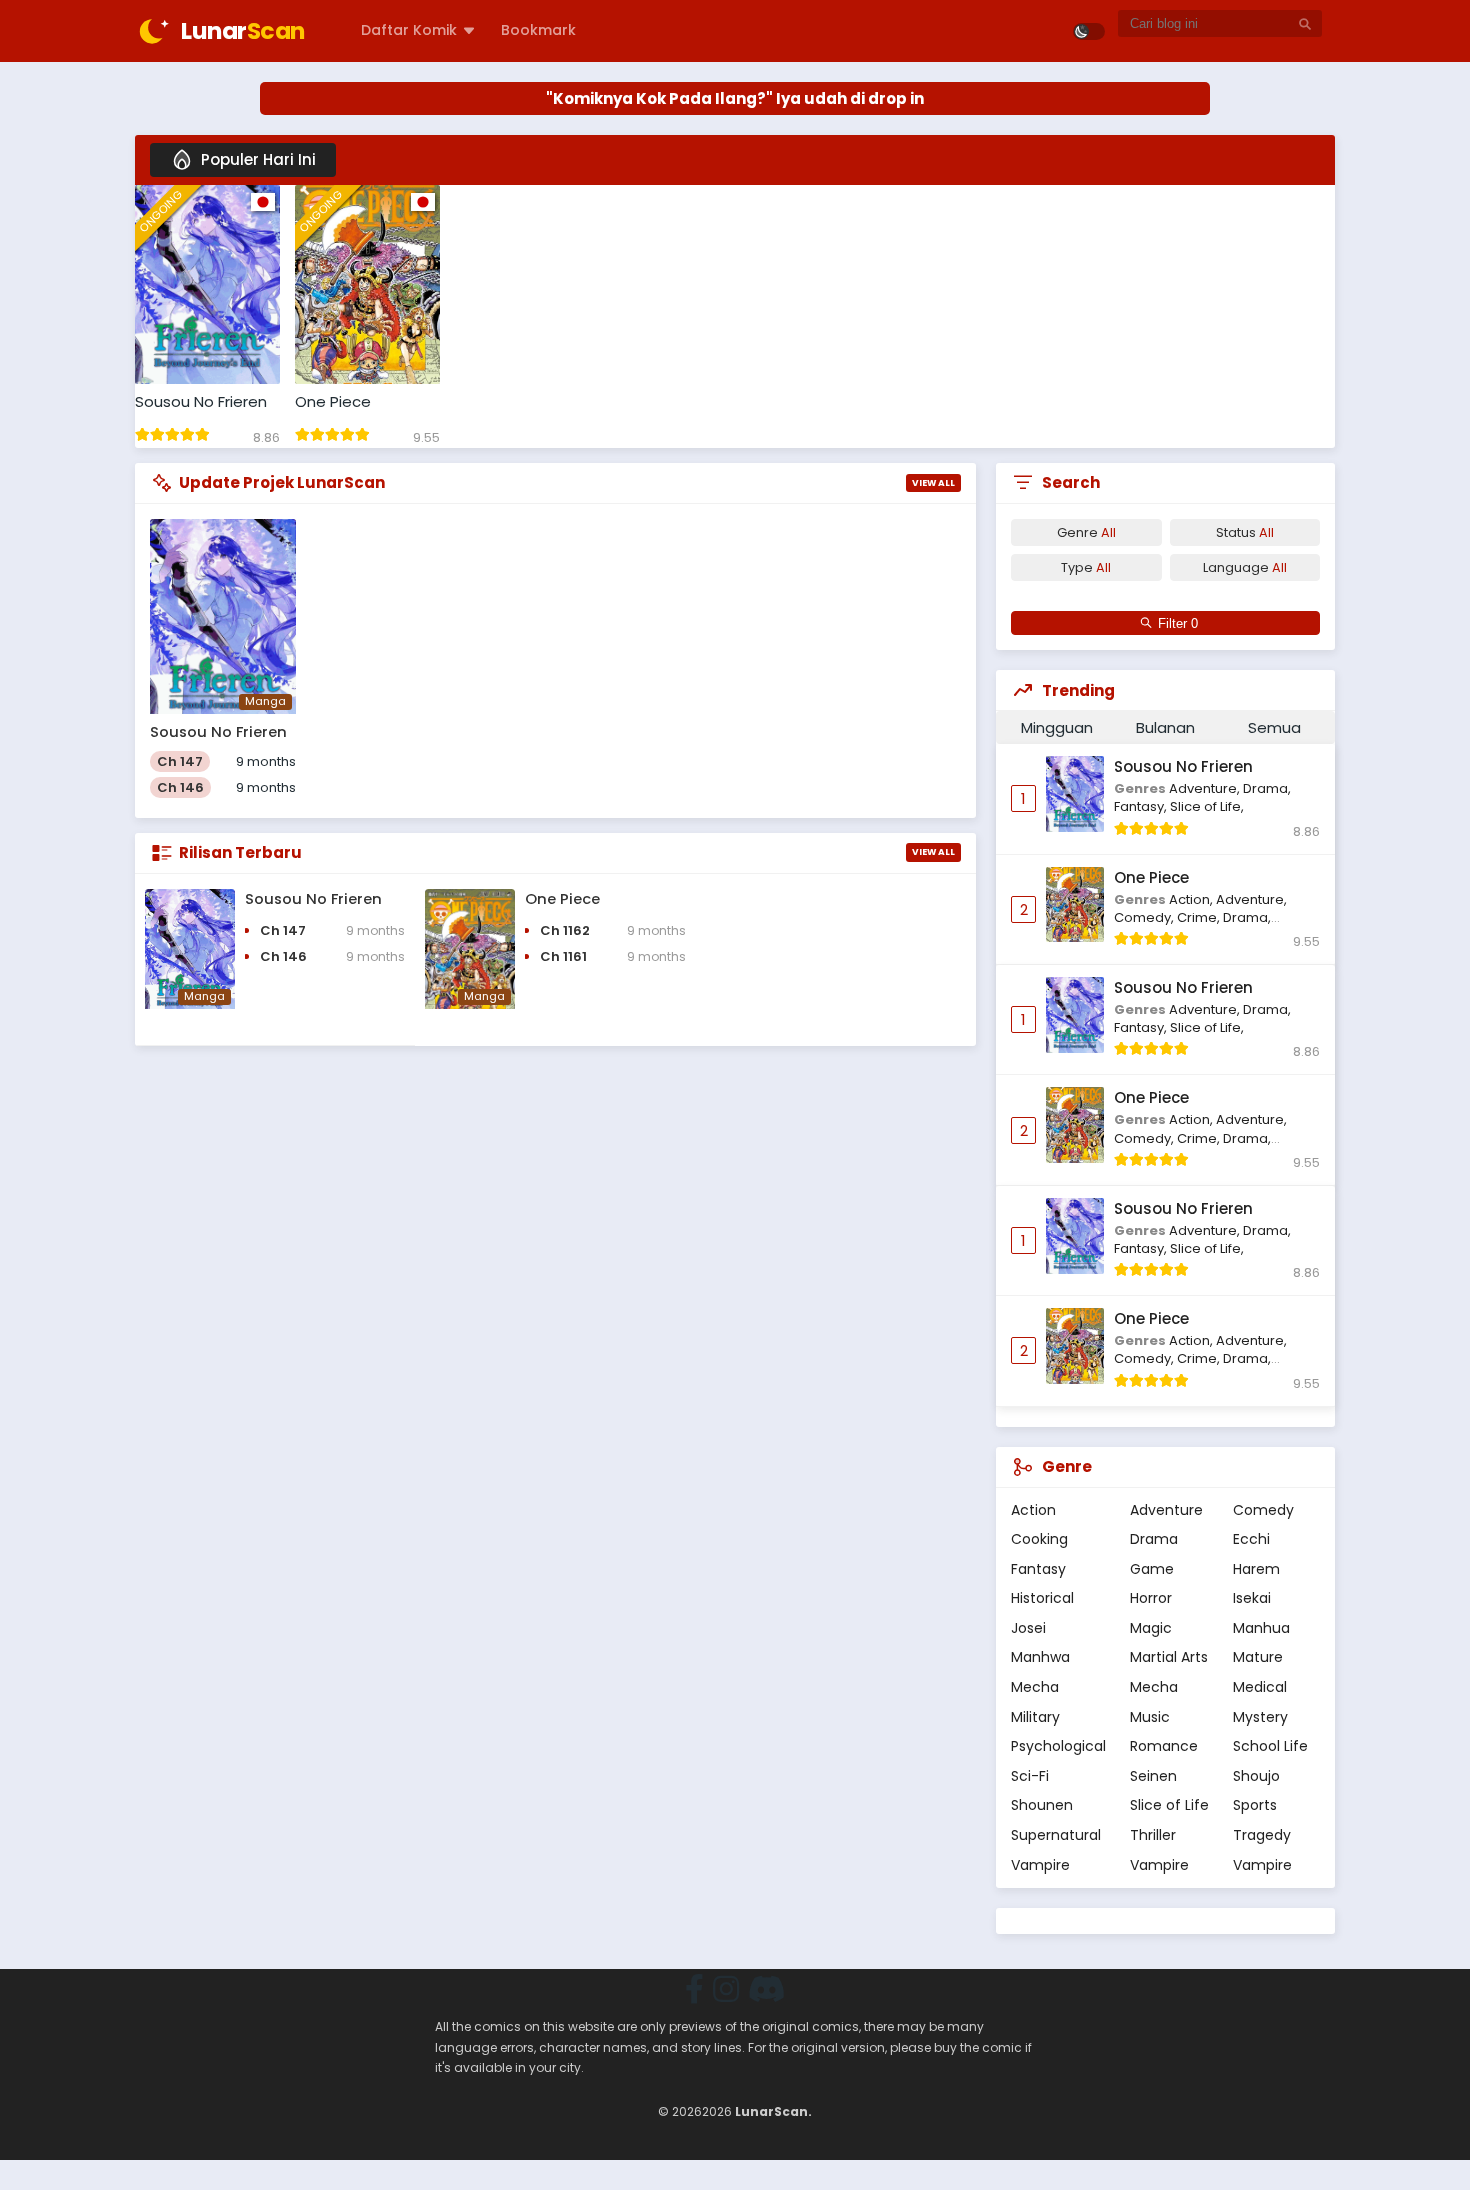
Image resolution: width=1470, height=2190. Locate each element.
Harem (1256, 1569)
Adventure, (1206, 788)
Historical (1042, 1598)
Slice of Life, (1207, 806)
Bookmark (538, 30)
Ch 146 (180, 787)
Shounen (1042, 1805)
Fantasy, (1142, 806)
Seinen (1153, 1776)
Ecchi (1251, 1539)
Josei (1028, 1628)
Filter (1174, 623)
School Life (1270, 1746)
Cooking (1039, 1539)
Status (1245, 532)
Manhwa (1040, 1657)
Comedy (1263, 1510)
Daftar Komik (409, 30)
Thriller (1153, 1835)
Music (1150, 1717)
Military (1035, 1717)
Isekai (1252, 1598)
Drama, (1267, 788)
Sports (1255, 1805)
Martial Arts (1169, 1657)
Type (1086, 567)
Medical (1260, 1687)
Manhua (1261, 1628)
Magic (1151, 1628)
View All (933, 483)
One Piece (333, 402)
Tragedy (1262, 1835)
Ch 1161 (563, 956)
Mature (1258, 1657)
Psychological (1058, 1746)
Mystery (1260, 1717)
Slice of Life (1169, 1805)
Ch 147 (180, 761)
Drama (1154, 1539)
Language (1245, 567)
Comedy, (1145, 917)
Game (1152, 1569)
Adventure (1166, 1510)
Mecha (1035, 1687)
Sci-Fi (1030, 1776)
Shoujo (1256, 1776)
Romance (1164, 1746)
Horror (1151, 1598)
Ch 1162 (565, 930)
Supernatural (1056, 1835)
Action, (1192, 899)
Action (1033, 1510)
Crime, (1200, 917)
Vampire (1040, 1865)
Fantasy (1038, 1569)
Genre (1086, 532)
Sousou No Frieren (201, 402)
